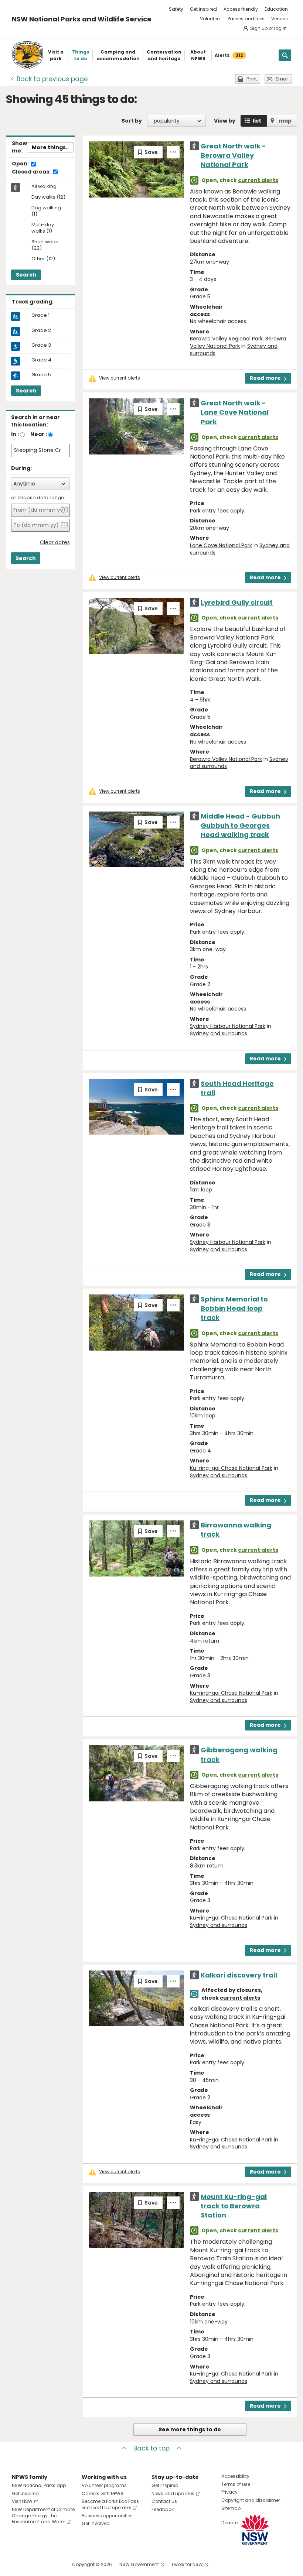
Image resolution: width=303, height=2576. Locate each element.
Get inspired (203, 9)
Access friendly (241, 9)
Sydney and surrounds (219, 1033)
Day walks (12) (48, 197)
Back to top (151, 2448)
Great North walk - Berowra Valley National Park (233, 155)
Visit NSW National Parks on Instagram (35, 2564)
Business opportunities (107, 2516)
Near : (39, 434)
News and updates (173, 2493)
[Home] (28, 55)
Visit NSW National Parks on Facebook (19, 2564)
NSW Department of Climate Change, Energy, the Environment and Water (43, 2516)
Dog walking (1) (46, 211)
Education (276, 9)
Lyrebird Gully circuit (237, 602)
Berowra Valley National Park (238, 342)
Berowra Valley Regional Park (226, 339)
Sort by (132, 121)
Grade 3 (41, 345)
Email (282, 79)
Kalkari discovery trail (239, 1975)
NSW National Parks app (39, 2485)
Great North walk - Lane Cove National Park (235, 412)
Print (252, 79)
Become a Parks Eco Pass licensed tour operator (110, 2504)
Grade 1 (40, 315)
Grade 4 (41, 360)
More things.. (50, 147)
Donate (229, 2523)
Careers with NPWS (103, 2493)
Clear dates (55, 543)
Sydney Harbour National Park (228, 1026)
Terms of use (236, 2484)
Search (26, 275)
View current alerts (120, 378)
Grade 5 (41, 375)
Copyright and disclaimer (251, 2500)
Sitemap (231, 2508)
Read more (265, 378)
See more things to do (190, 2429)
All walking (44, 186)
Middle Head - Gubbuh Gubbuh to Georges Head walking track (240, 825)
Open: (21, 164)
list (257, 121)
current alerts (258, 180)
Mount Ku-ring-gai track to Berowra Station (234, 2206)
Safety (176, 9)
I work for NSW (187, 2564)
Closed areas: (32, 172)
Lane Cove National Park (221, 545)
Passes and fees (246, 19)
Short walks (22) (45, 245)
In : (15, 434)
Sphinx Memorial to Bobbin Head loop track (234, 1308)
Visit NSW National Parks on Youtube (50, 2564)
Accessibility (235, 2476)
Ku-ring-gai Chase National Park (231, 1468)
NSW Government (139, 2564)
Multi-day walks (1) (43, 228)
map (285, 121)
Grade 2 (41, 330)
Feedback (163, 2509)
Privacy (229, 2492)
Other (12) (43, 259)
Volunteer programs (104, 2485)
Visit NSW (22, 2501)
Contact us (164, 2501)
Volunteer (210, 19)
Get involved (96, 2523)
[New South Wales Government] (255, 2530)
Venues (280, 19)
